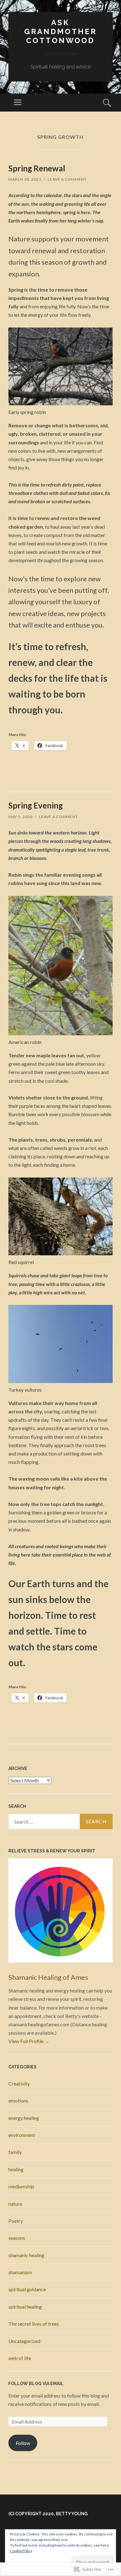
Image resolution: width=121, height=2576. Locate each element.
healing (16, 2169)
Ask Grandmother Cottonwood (60, 31)
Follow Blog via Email (36, 2384)
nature (15, 2204)
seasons (17, 2238)
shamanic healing (26, 2255)
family (15, 2152)
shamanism (20, 2272)
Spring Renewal (37, 168)
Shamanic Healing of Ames (48, 1977)
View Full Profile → (29, 2041)
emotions (18, 2100)
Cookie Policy (21, 2551)
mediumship (21, 2186)
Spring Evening (36, 805)
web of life (20, 2358)
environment (22, 2135)
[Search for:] (60, 1821)
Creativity (19, 2083)
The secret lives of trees (34, 2324)
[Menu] (18, 103)
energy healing (24, 2118)
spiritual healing (25, 2307)
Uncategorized (24, 2341)
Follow (23, 2443)
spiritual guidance (27, 2289)
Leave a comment (67, 179)
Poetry (16, 2221)
